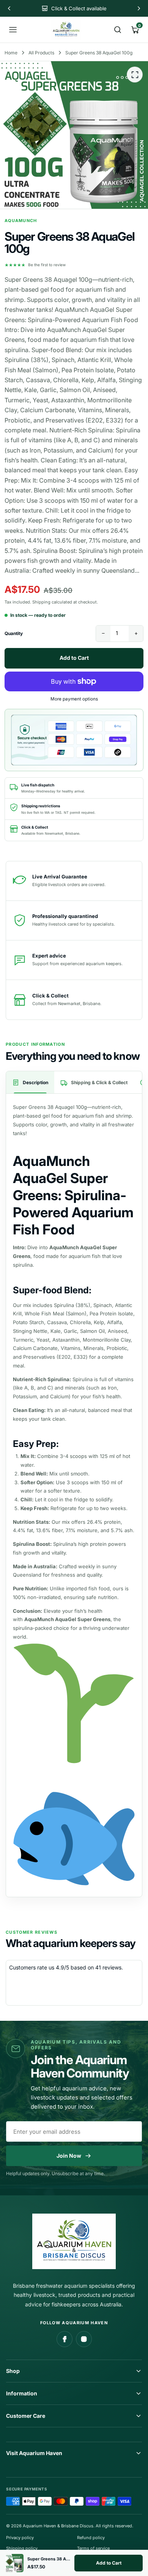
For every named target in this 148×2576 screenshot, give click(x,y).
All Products (41, 53)
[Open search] (118, 30)
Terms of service (93, 2548)
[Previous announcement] (9, 8)
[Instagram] (84, 2339)
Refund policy (91, 2538)
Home (11, 53)
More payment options (74, 699)
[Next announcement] (139, 8)
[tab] (30, 1082)
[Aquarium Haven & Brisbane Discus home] (66, 30)
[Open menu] (13, 30)
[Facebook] (65, 2339)
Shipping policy (22, 2548)
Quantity (14, 633)
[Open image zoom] (135, 75)
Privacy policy (20, 2538)
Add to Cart (109, 2563)
